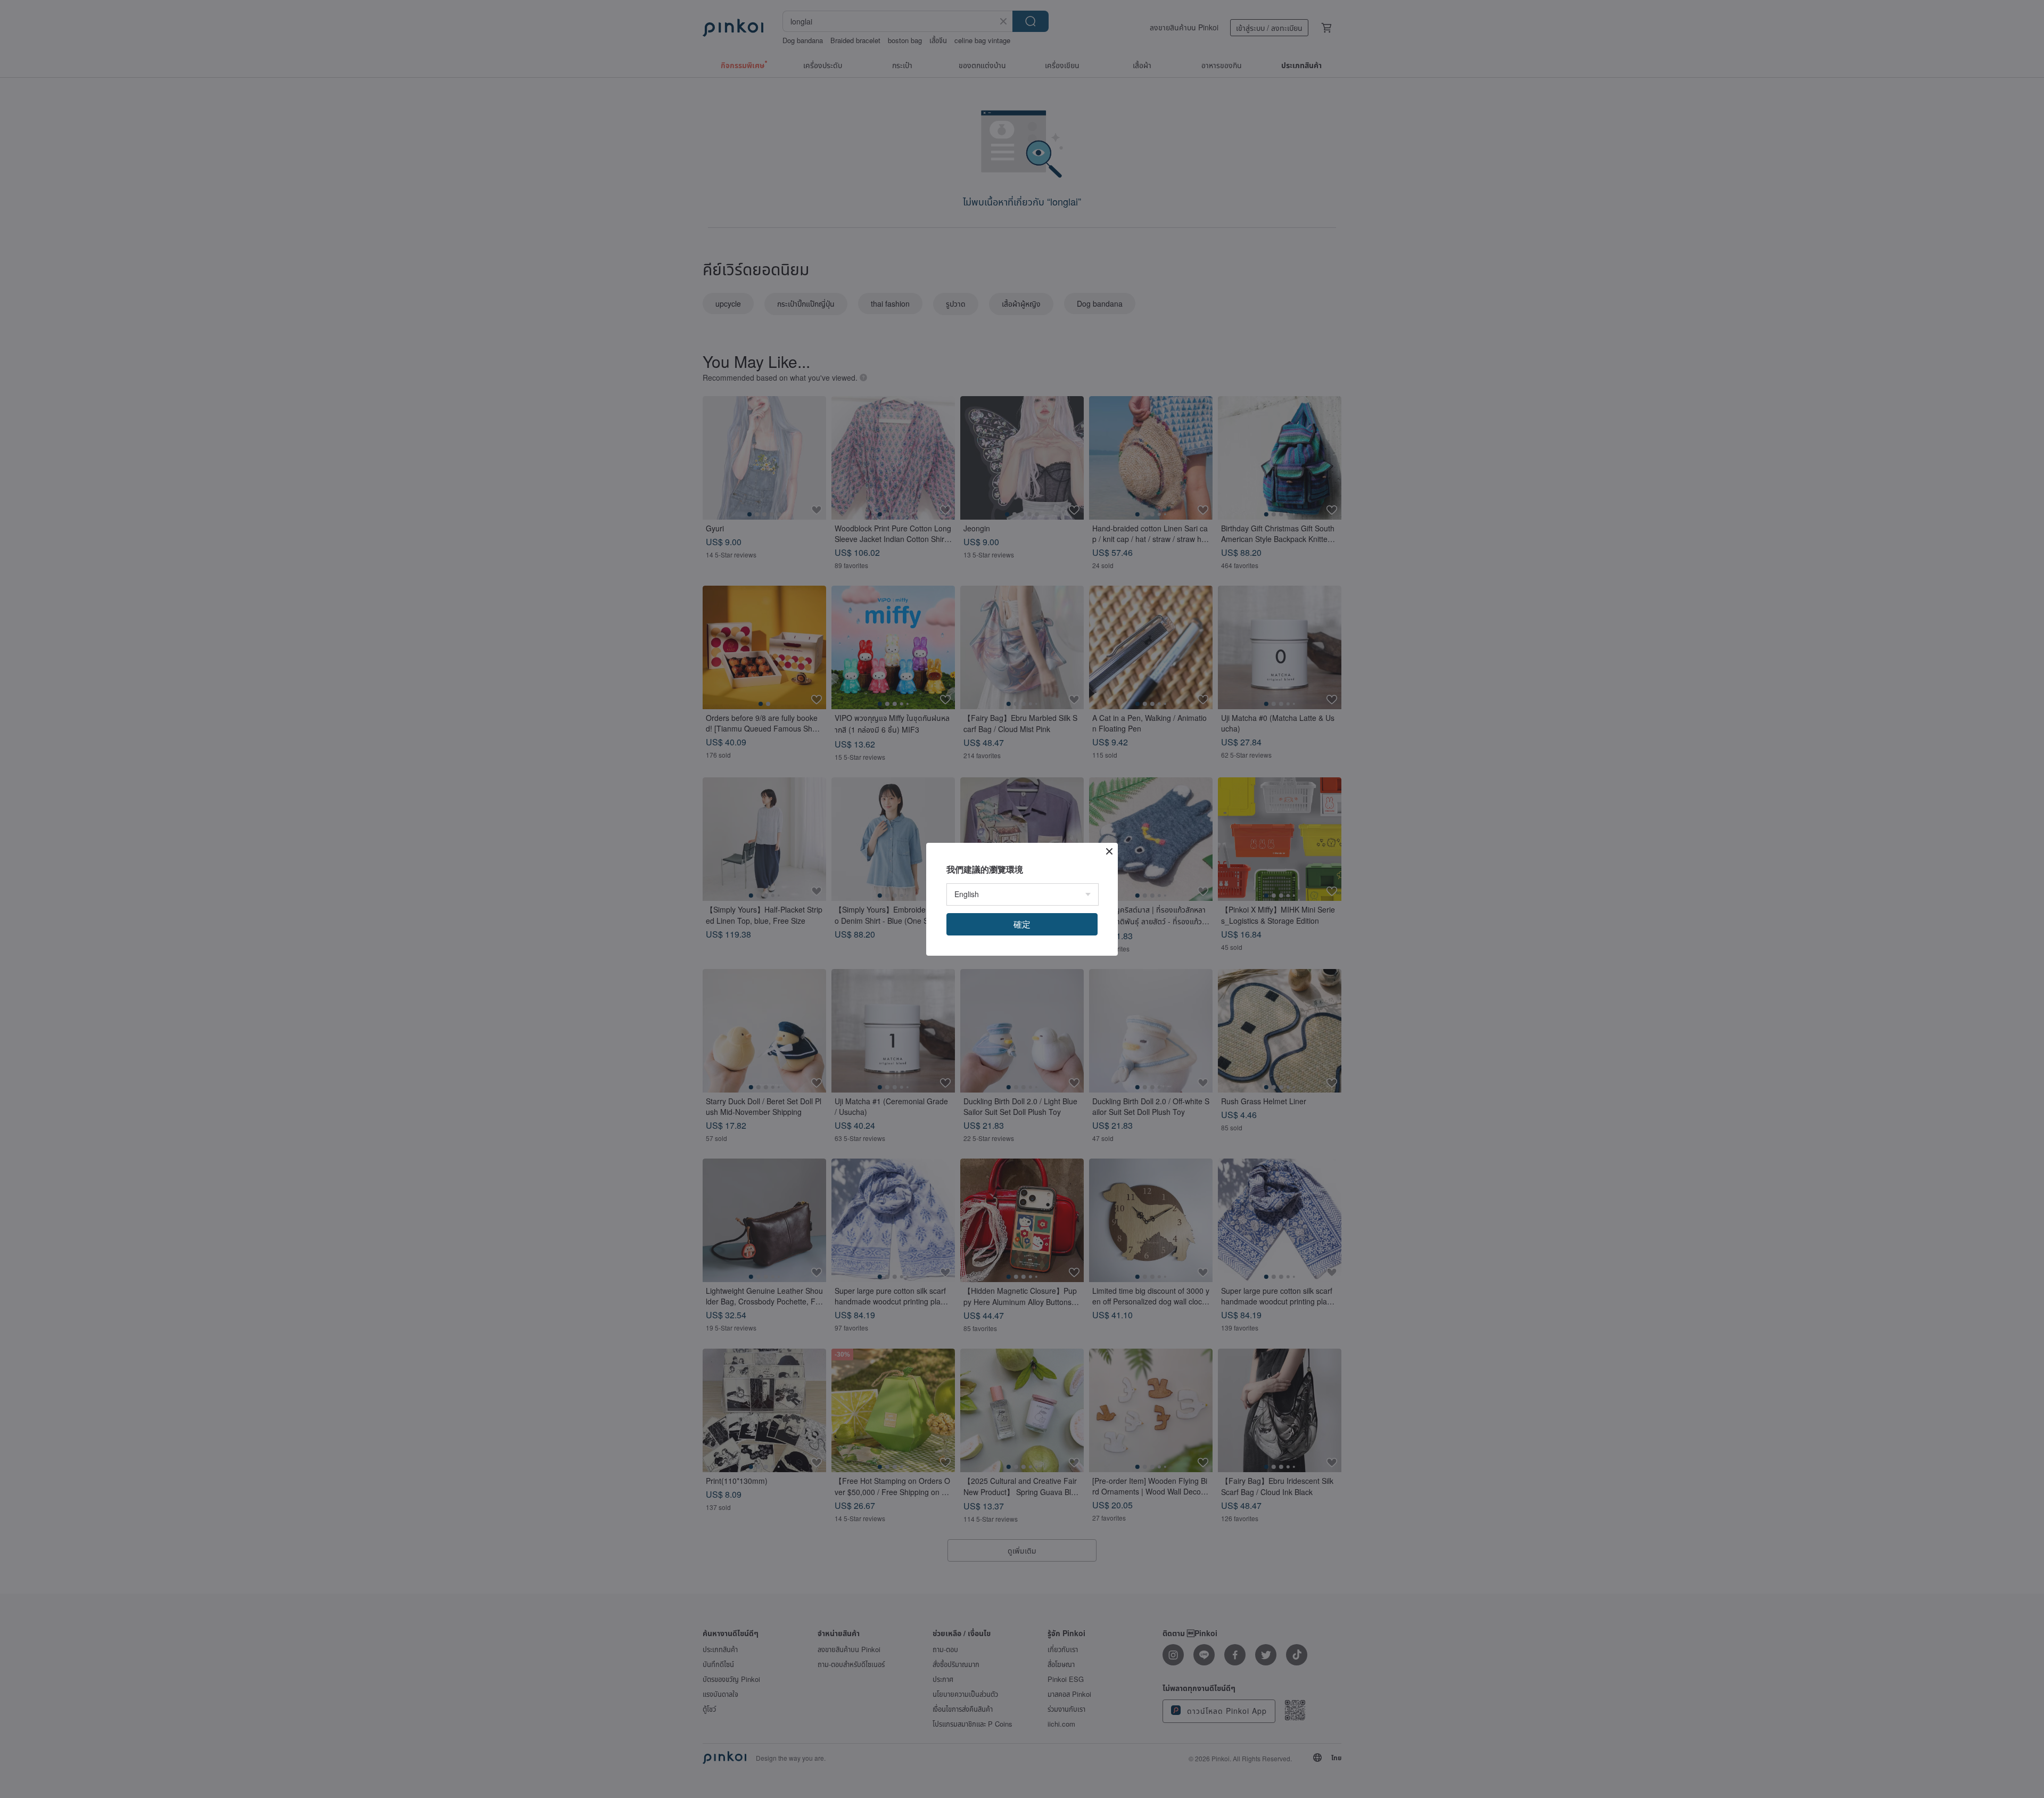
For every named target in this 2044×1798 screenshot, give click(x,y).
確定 (1022, 924)
